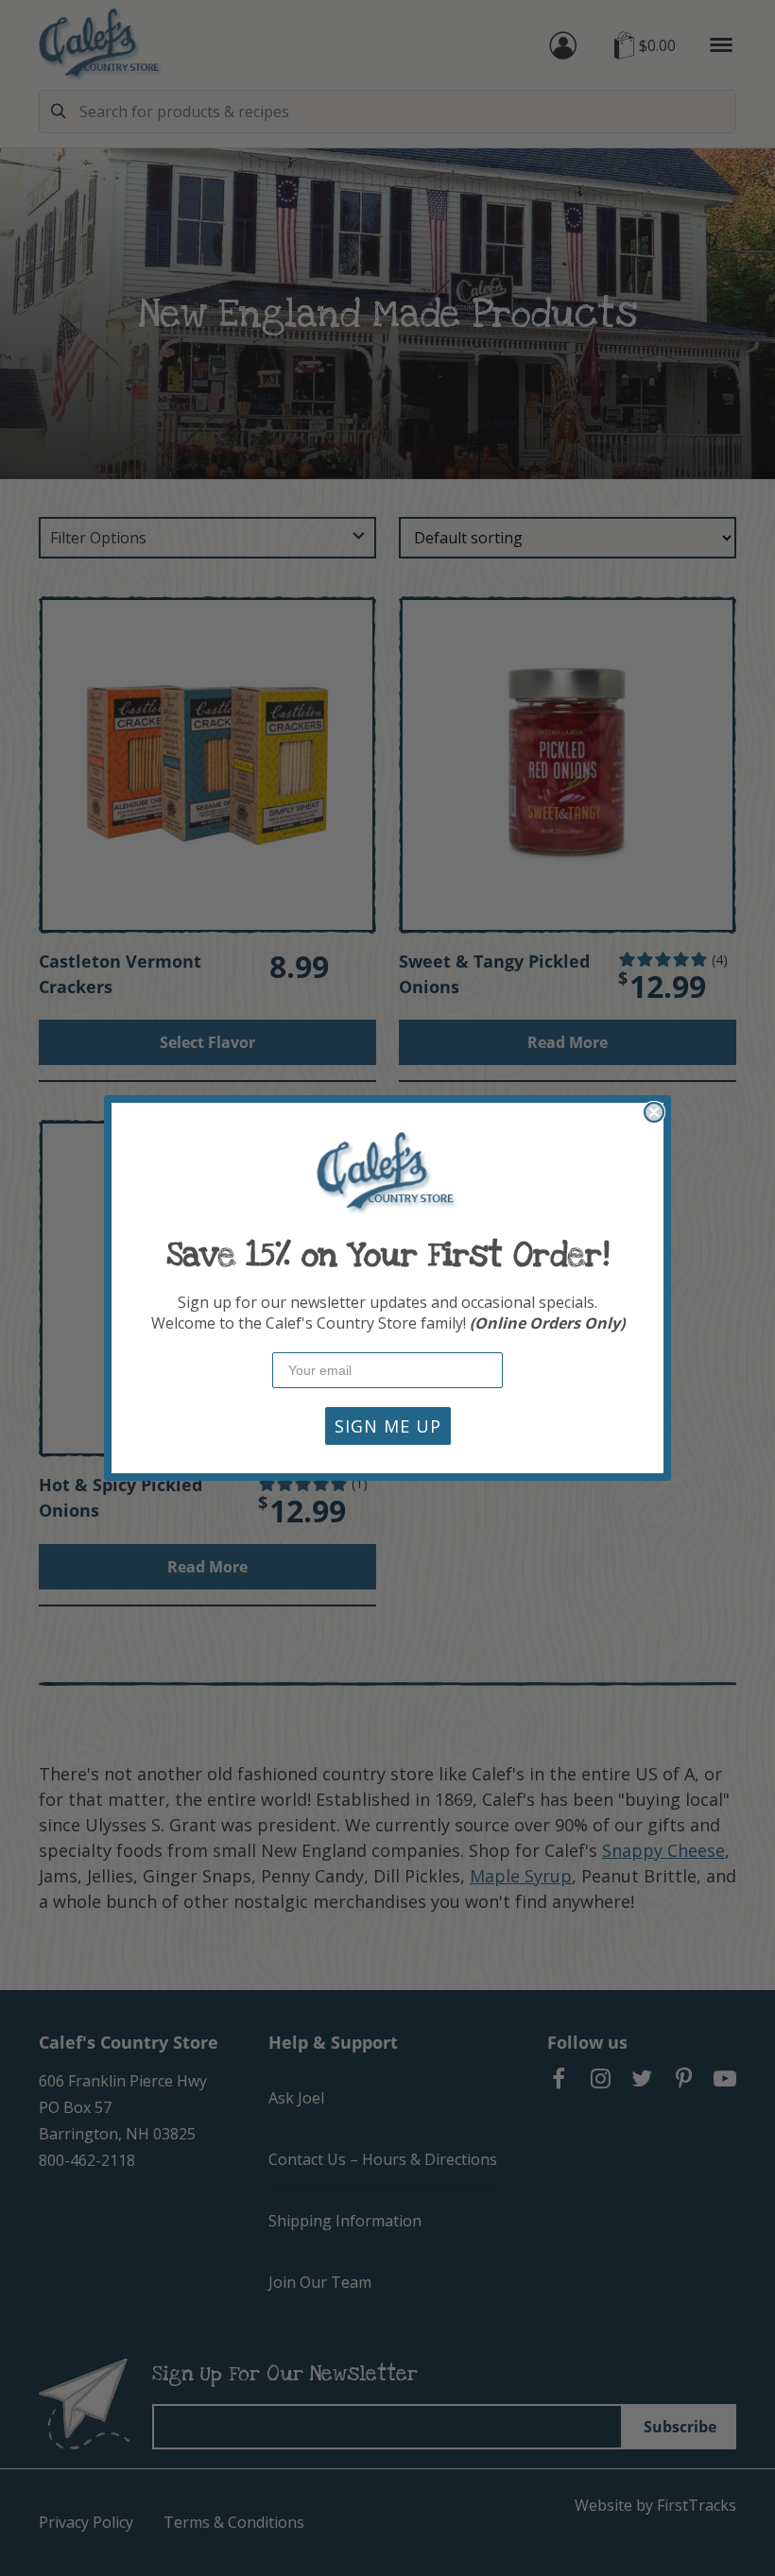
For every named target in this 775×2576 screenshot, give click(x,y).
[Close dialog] (654, 1112)
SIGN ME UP (388, 1426)
